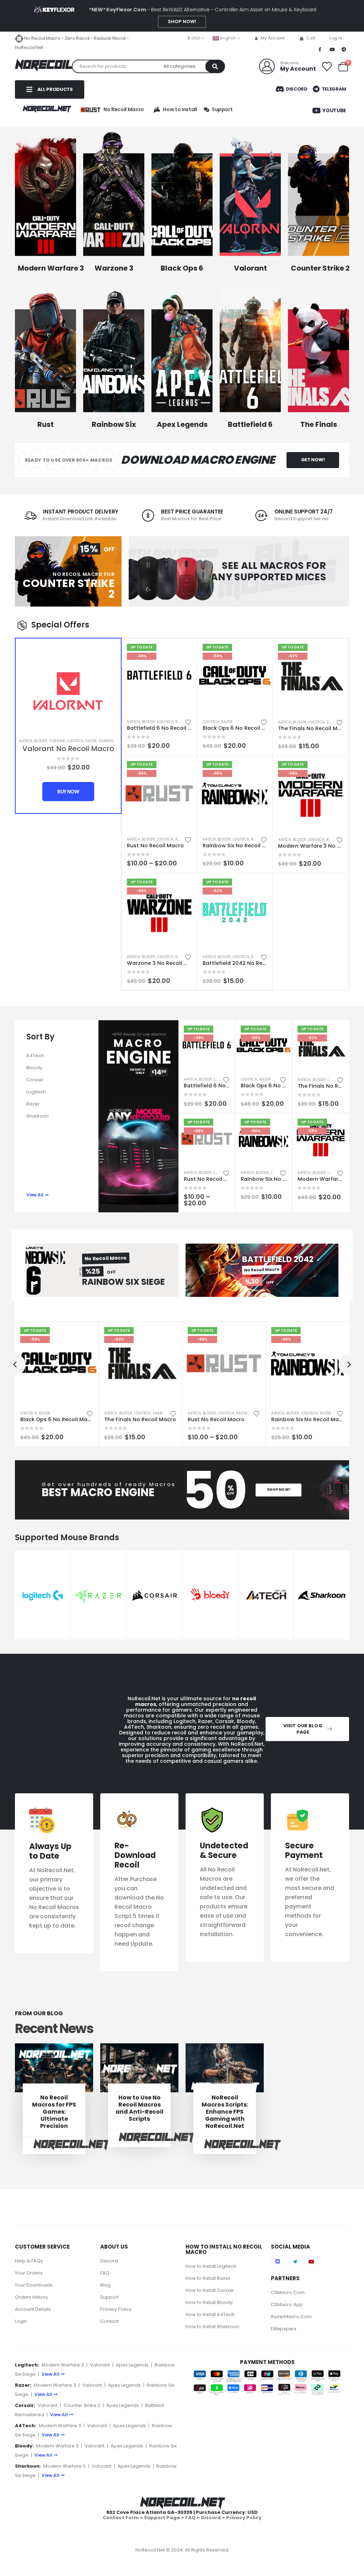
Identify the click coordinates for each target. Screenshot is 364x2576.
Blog (105, 2285)
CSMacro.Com (288, 2292)
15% (89, 549)
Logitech (75, 741)
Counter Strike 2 (82, 2405)
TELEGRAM (333, 89)
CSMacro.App (287, 2304)
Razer (91, 741)
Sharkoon (108, 741)
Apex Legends (132, 2365)
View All (50, 2374)
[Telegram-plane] (295, 2262)
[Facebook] (320, 49)
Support (109, 2297)
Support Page (162, 2517)
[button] (15, 1365)
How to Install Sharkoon (212, 2327)
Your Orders (29, 2273)
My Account (273, 38)
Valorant (100, 2365)
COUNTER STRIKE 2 (69, 589)
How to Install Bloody (209, 2302)
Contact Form (121, 2517)
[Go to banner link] (45, 196)
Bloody (41, 741)
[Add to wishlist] (188, 722)
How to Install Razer (208, 2278)
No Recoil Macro (124, 109)
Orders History (31, 2297)
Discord (296, 89)
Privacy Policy (116, 2309)
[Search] (215, 66)
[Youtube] (332, 49)
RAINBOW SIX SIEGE (124, 1282)
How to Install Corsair (210, 2290)
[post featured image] (54, 2068)
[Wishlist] (327, 67)
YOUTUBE (334, 110)
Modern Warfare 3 (63, 2365)
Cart (311, 38)
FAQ (105, 2273)
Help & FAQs (29, 2261)
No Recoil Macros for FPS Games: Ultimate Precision (54, 2112)
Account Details (33, 2309)
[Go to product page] (68, 691)
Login (21, 2321)
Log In (336, 38)
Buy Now (68, 792)
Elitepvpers (284, 2328)
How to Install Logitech (211, 2266)
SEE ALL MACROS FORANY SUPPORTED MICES (268, 571)
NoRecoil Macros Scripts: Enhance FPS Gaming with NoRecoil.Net (225, 2112)
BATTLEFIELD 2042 (278, 1259)
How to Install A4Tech (210, 2314)
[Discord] (278, 2262)
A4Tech (26, 741)
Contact (109, 2321)
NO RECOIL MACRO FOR (84, 574)
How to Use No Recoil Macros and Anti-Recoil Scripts (140, 2108)
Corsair (57, 741)
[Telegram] (344, 49)
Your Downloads (34, 2285)
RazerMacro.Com (291, 2316)
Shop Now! (182, 21)
